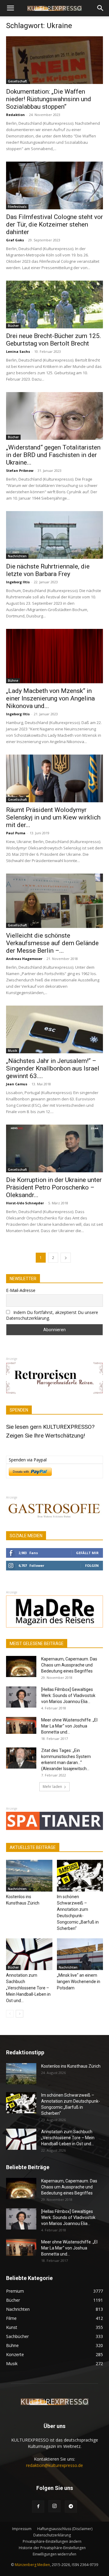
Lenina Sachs (18, 351)
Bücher (13, 326)
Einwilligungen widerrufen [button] (54, 2554)
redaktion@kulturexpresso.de (54, 2465)
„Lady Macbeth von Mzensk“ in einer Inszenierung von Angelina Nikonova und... (50, 698)
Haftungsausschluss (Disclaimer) (65, 2529)
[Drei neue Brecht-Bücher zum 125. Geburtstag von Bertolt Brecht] (54, 304)
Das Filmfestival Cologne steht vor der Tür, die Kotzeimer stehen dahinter (54, 224)
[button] (10, 8)
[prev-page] (10, 2014)
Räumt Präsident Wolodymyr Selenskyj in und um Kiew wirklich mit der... (53, 817)
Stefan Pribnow (20, 470)
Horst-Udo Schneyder (25, 1203)
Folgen (92, 1565)
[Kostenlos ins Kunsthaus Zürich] (29, 1876)
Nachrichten (17, 556)
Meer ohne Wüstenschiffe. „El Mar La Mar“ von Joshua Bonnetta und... (69, 1726)
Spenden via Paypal (28, 1460)
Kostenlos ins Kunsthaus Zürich (71, 2066)
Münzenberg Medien (32, 2565)
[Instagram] (54, 2506)
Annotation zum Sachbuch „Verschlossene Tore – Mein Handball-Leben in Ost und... (28, 1988)
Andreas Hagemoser (24, 959)
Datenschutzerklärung (52, 2535)
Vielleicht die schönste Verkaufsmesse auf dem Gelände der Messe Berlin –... (52, 943)
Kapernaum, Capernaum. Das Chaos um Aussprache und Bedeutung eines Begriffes (69, 1665)
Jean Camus (17, 1084)
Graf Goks (15, 240)
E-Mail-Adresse (21, 1290)
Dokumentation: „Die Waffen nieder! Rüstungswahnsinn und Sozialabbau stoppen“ (49, 99)
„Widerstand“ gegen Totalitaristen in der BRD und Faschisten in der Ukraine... (53, 455)
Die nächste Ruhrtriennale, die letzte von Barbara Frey (48, 570)
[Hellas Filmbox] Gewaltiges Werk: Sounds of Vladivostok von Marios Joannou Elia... (68, 1695)
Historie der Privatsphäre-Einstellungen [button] (52, 2548)
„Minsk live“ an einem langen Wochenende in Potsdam (79, 1982)
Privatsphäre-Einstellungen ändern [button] (52, 2541)
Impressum (22, 2529)
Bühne (13, 681)
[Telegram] (71, 2507)
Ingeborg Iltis (18, 582)
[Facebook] (38, 2507)
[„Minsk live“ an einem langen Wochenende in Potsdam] (80, 1954)
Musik (13, 1051)
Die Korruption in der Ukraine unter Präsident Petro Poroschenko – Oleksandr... (54, 1187)
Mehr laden (52, 1787)
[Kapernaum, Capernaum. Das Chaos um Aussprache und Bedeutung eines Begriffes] (21, 1666)
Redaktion (15, 115)
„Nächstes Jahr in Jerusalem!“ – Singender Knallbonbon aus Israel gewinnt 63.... (53, 1068)
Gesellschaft (17, 81)
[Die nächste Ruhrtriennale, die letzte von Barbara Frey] (54, 535)
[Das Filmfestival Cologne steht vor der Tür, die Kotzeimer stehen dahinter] (54, 185)
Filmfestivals (17, 207)
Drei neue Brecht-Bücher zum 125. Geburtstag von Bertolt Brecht (54, 340)
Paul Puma (16, 833)
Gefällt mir (87, 1553)
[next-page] (66, 1258)
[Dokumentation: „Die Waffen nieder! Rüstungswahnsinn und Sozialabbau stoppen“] (54, 60)
